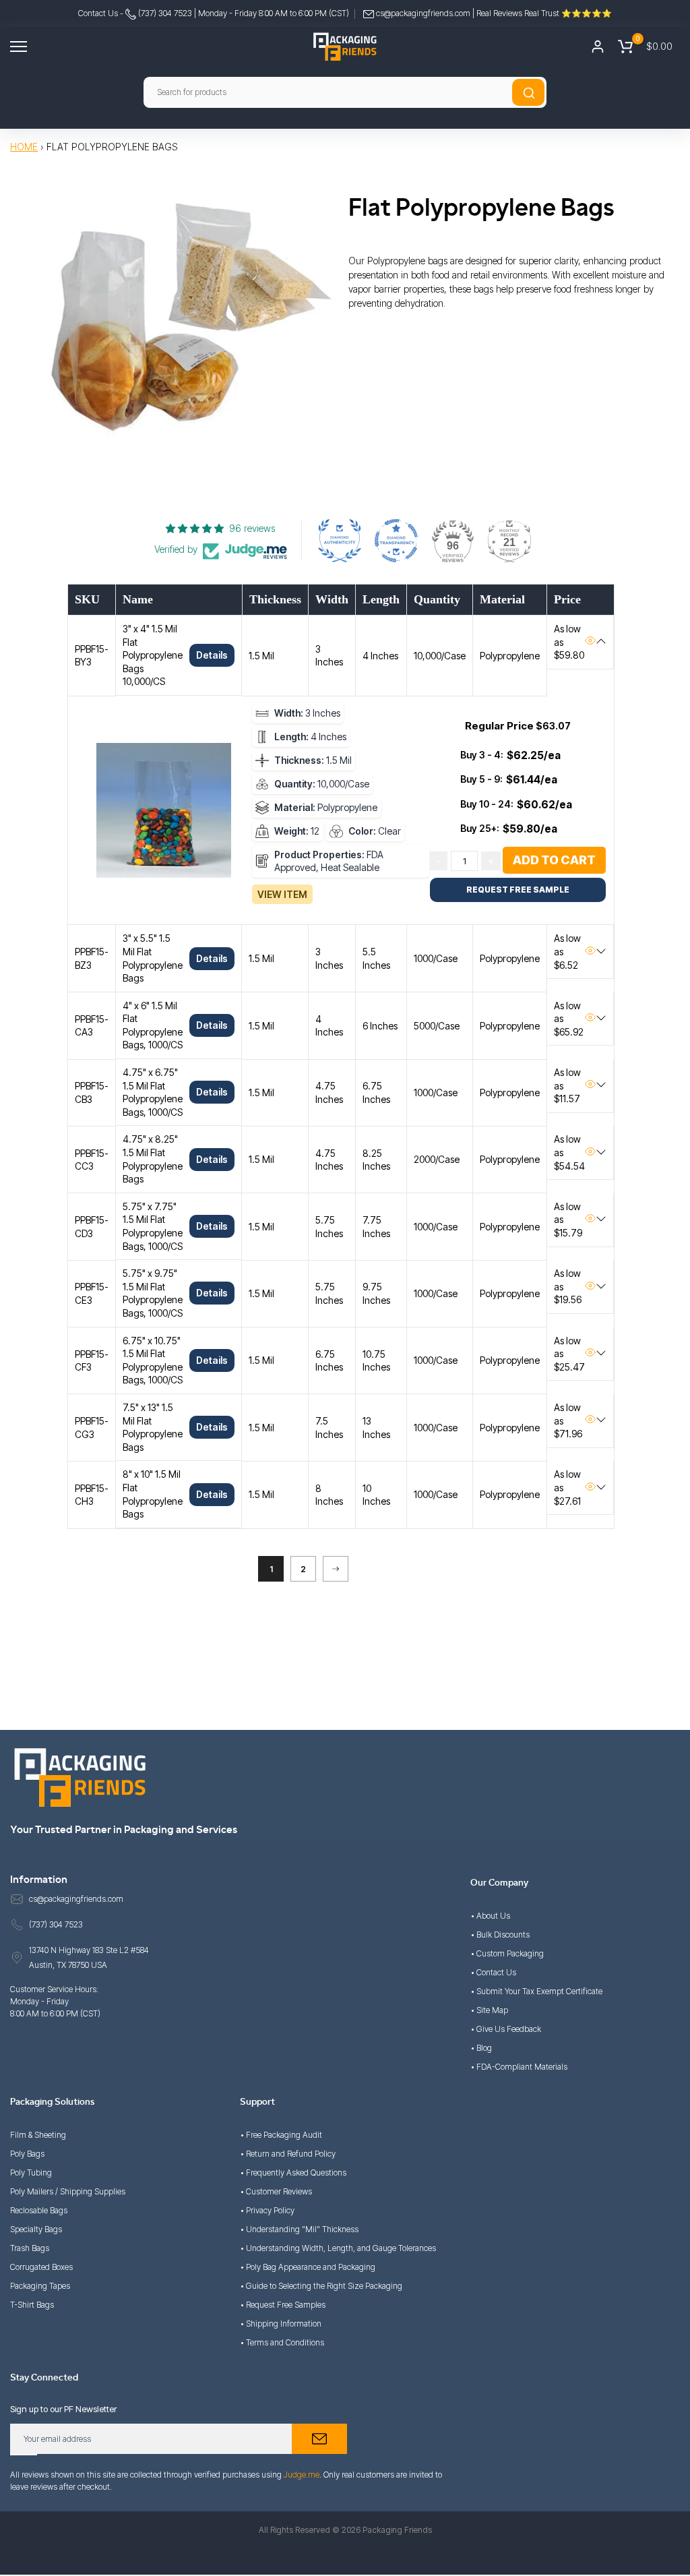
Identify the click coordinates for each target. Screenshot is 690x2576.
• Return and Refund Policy (288, 2154)
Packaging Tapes (40, 2286)
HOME (24, 147)
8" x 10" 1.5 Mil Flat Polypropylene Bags (153, 1494)
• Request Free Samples (283, 2305)
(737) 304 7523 (164, 13)
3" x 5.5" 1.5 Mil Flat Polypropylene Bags (153, 958)
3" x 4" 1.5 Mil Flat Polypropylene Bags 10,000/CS (153, 655)
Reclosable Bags (39, 2210)
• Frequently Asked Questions (293, 2173)
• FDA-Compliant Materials (519, 2067)
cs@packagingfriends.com (423, 13)
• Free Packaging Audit (281, 2135)
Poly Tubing (31, 2173)
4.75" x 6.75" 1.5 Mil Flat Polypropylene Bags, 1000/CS (153, 1092)
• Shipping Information (281, 2324)
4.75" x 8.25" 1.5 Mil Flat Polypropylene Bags (153, 1159)
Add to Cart (554, 860)
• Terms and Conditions (282, 2342)
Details (212, 655)
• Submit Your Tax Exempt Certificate (536, 1991)
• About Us (490, 1916)
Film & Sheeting (38, 2135)
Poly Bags (27, 2154)
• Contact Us (493, 1972)
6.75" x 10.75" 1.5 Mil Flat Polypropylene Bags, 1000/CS (153, 1360)
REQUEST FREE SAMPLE (518, 890)
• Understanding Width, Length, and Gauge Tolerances (338, 2248)
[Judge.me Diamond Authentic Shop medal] (340, 541)
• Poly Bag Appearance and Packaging (308, 2267)
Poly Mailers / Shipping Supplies (68, 2191)
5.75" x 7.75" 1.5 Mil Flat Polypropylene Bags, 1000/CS (153, 1226)
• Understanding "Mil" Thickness (299, 2229)
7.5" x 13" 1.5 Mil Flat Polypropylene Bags (153, 1427)
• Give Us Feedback (506, 2029)
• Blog (481, 2048)
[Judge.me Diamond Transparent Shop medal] (396, 541)
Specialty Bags (36, 2229)
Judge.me (302, 2475)
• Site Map (489, 2010)
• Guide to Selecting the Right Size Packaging (321, 2286)
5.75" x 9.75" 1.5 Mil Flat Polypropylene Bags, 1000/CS (153, 1293)
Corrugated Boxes (41, 2267)
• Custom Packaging (507, 1953)
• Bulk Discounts (500, 1935)
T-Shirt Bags (32, 2305)
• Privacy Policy (267, 2210)
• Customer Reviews (276, 2191)
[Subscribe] (319, 2439)
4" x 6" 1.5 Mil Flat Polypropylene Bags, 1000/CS (153, 1025)
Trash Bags (30, 2248)
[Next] (336, 1569)
